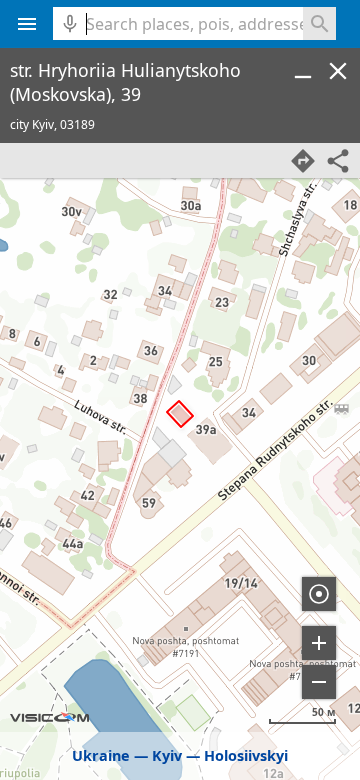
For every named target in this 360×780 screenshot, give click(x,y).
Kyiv (167, 755)
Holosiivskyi (246, 755)
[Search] (319, 23)
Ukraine (101, 755)
